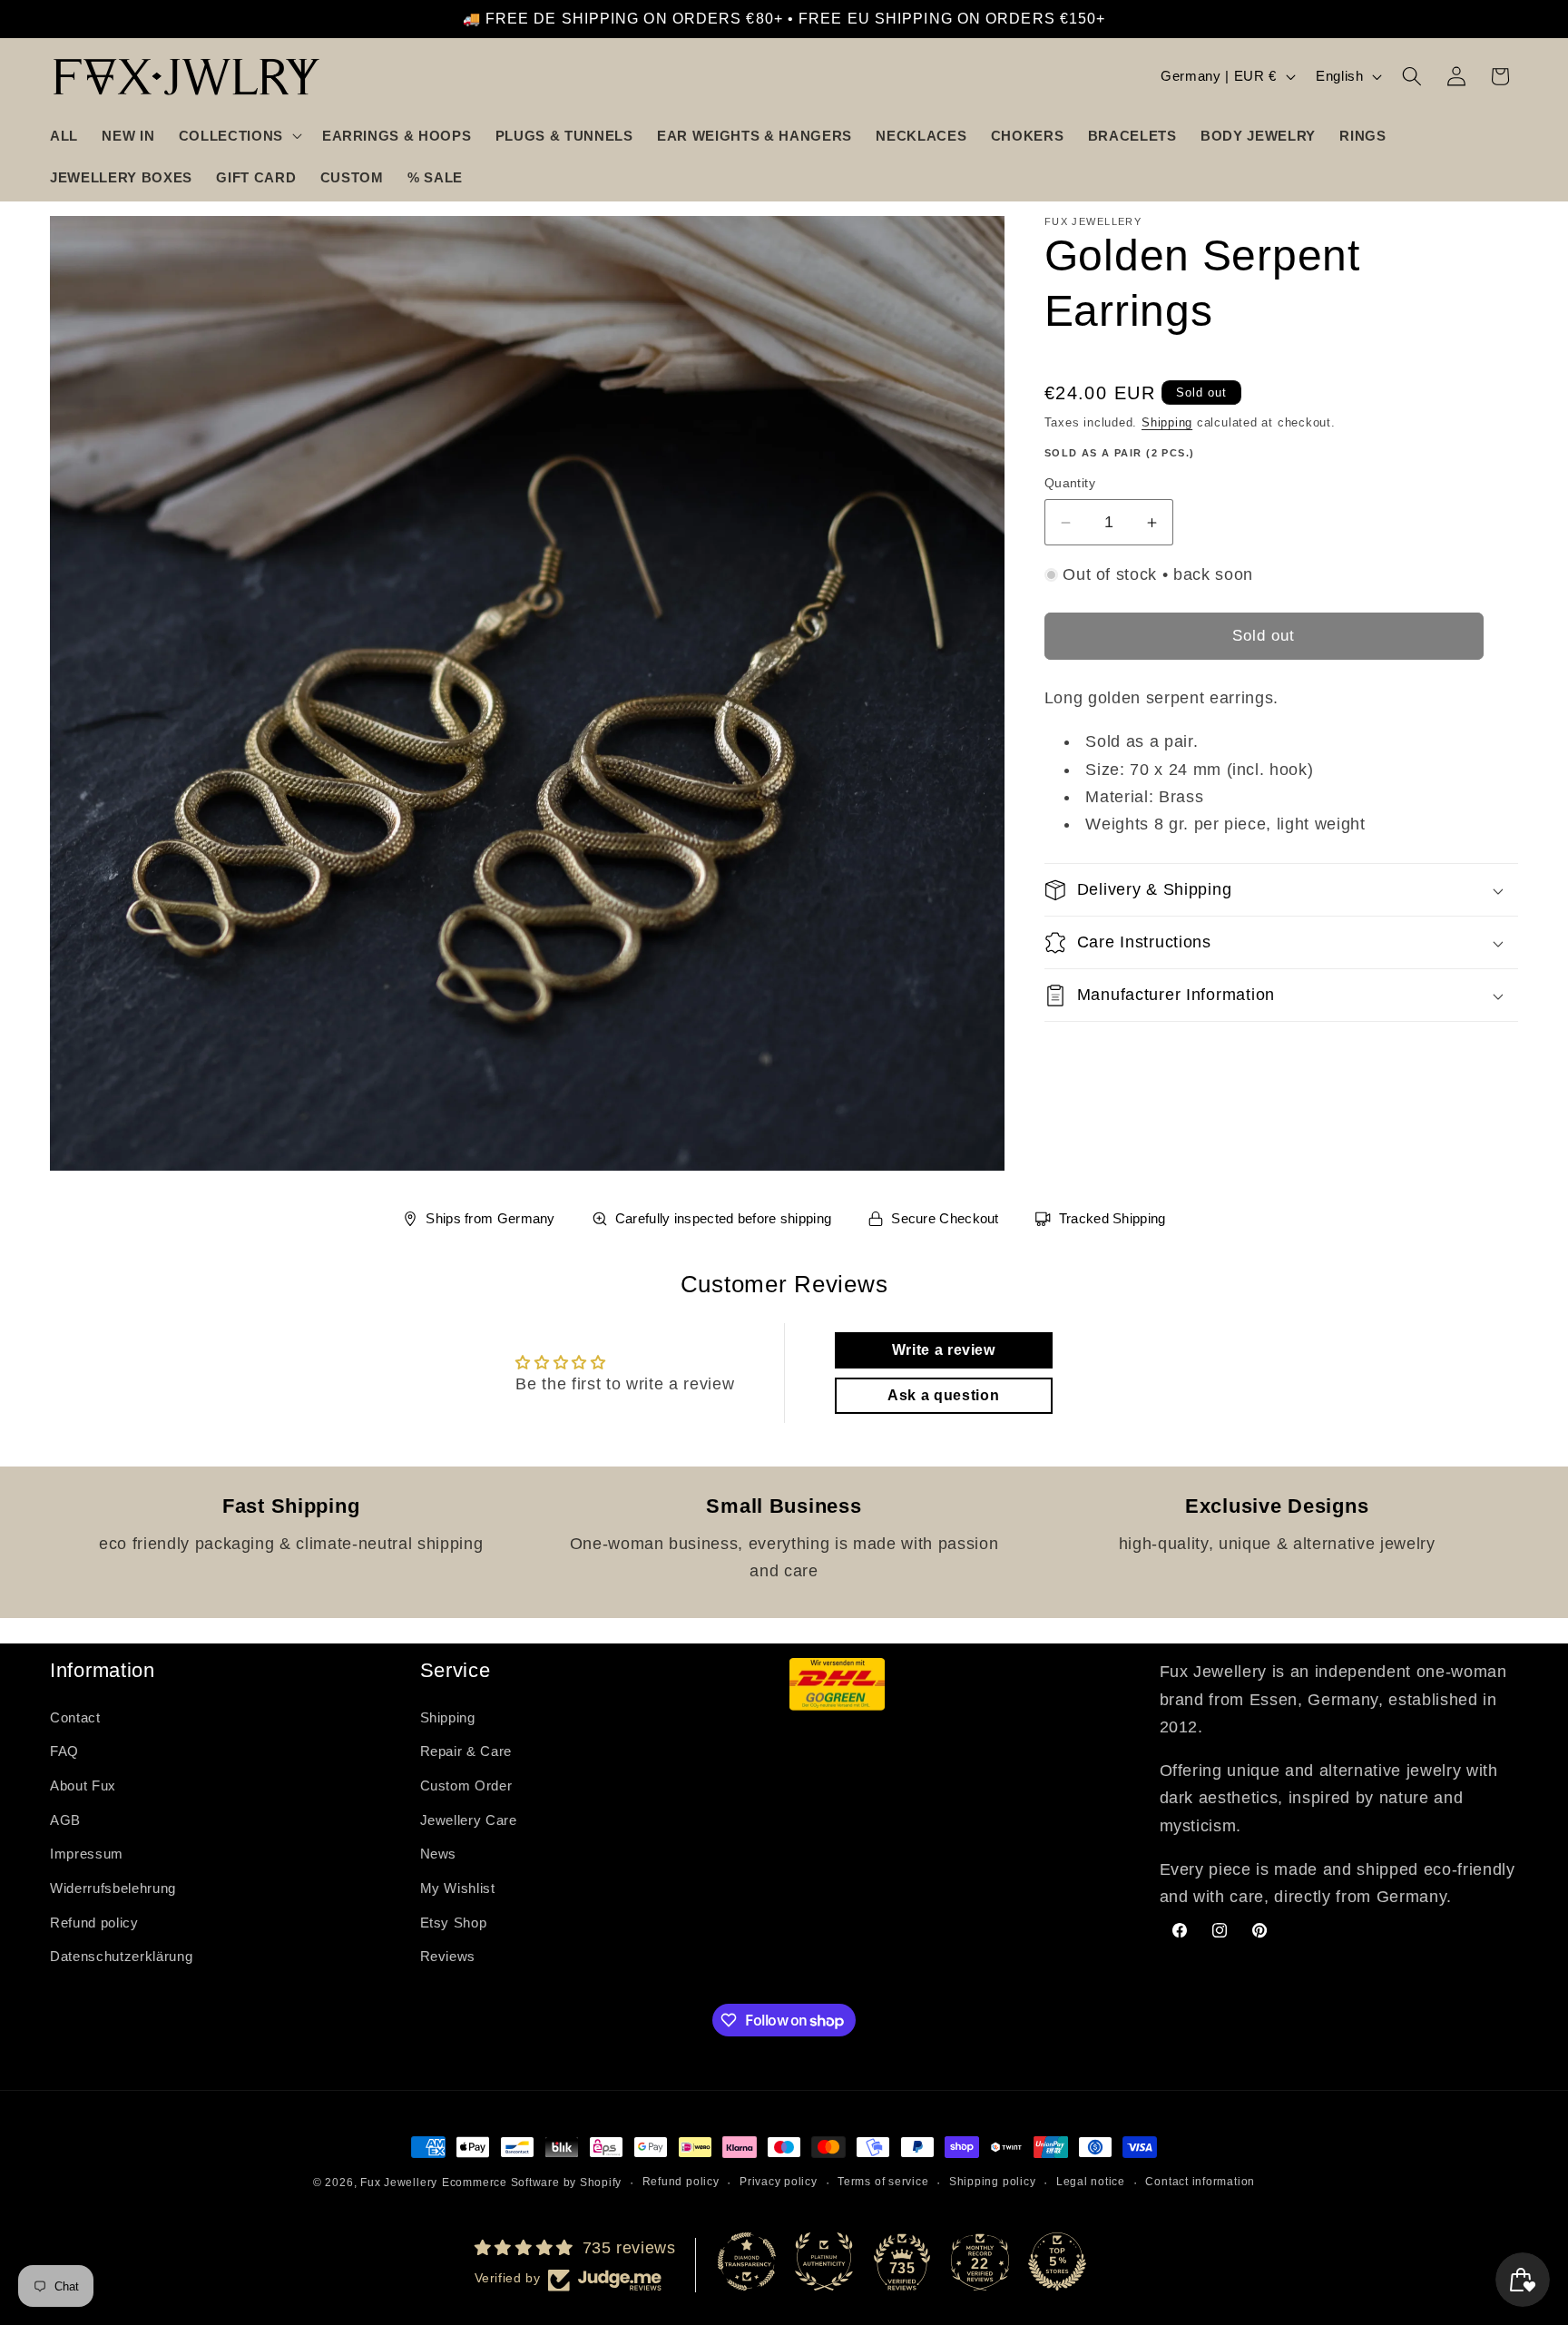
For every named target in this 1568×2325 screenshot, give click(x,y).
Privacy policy (779, 2182)
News (439, 1854)
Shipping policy (993, 2182)
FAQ (64, 1751)
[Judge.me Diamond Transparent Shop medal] (747, 2261)
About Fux (83, 1785)
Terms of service (883, 2182)
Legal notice (1091, 2182)
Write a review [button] (944, 1350)
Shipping (1167, 422)
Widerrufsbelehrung (113, 1887)
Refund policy (94, 1922)
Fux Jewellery (399, 2183)
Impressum (87, 1854)
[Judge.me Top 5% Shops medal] (1057, 2261)
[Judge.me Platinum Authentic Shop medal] (824, 2261)
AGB (65, 1819)
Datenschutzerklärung (121, 1956)
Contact (75, 1717)
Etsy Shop (454, 1922)
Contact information (1200, 2182)
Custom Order (466, 1785)
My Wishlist (458, 1887)
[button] (239, 135)
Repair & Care (466, 1751)
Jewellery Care (469, 1819)
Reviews (448, 1956)
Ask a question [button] (943, 1395)
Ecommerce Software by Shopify (532, 2183)
